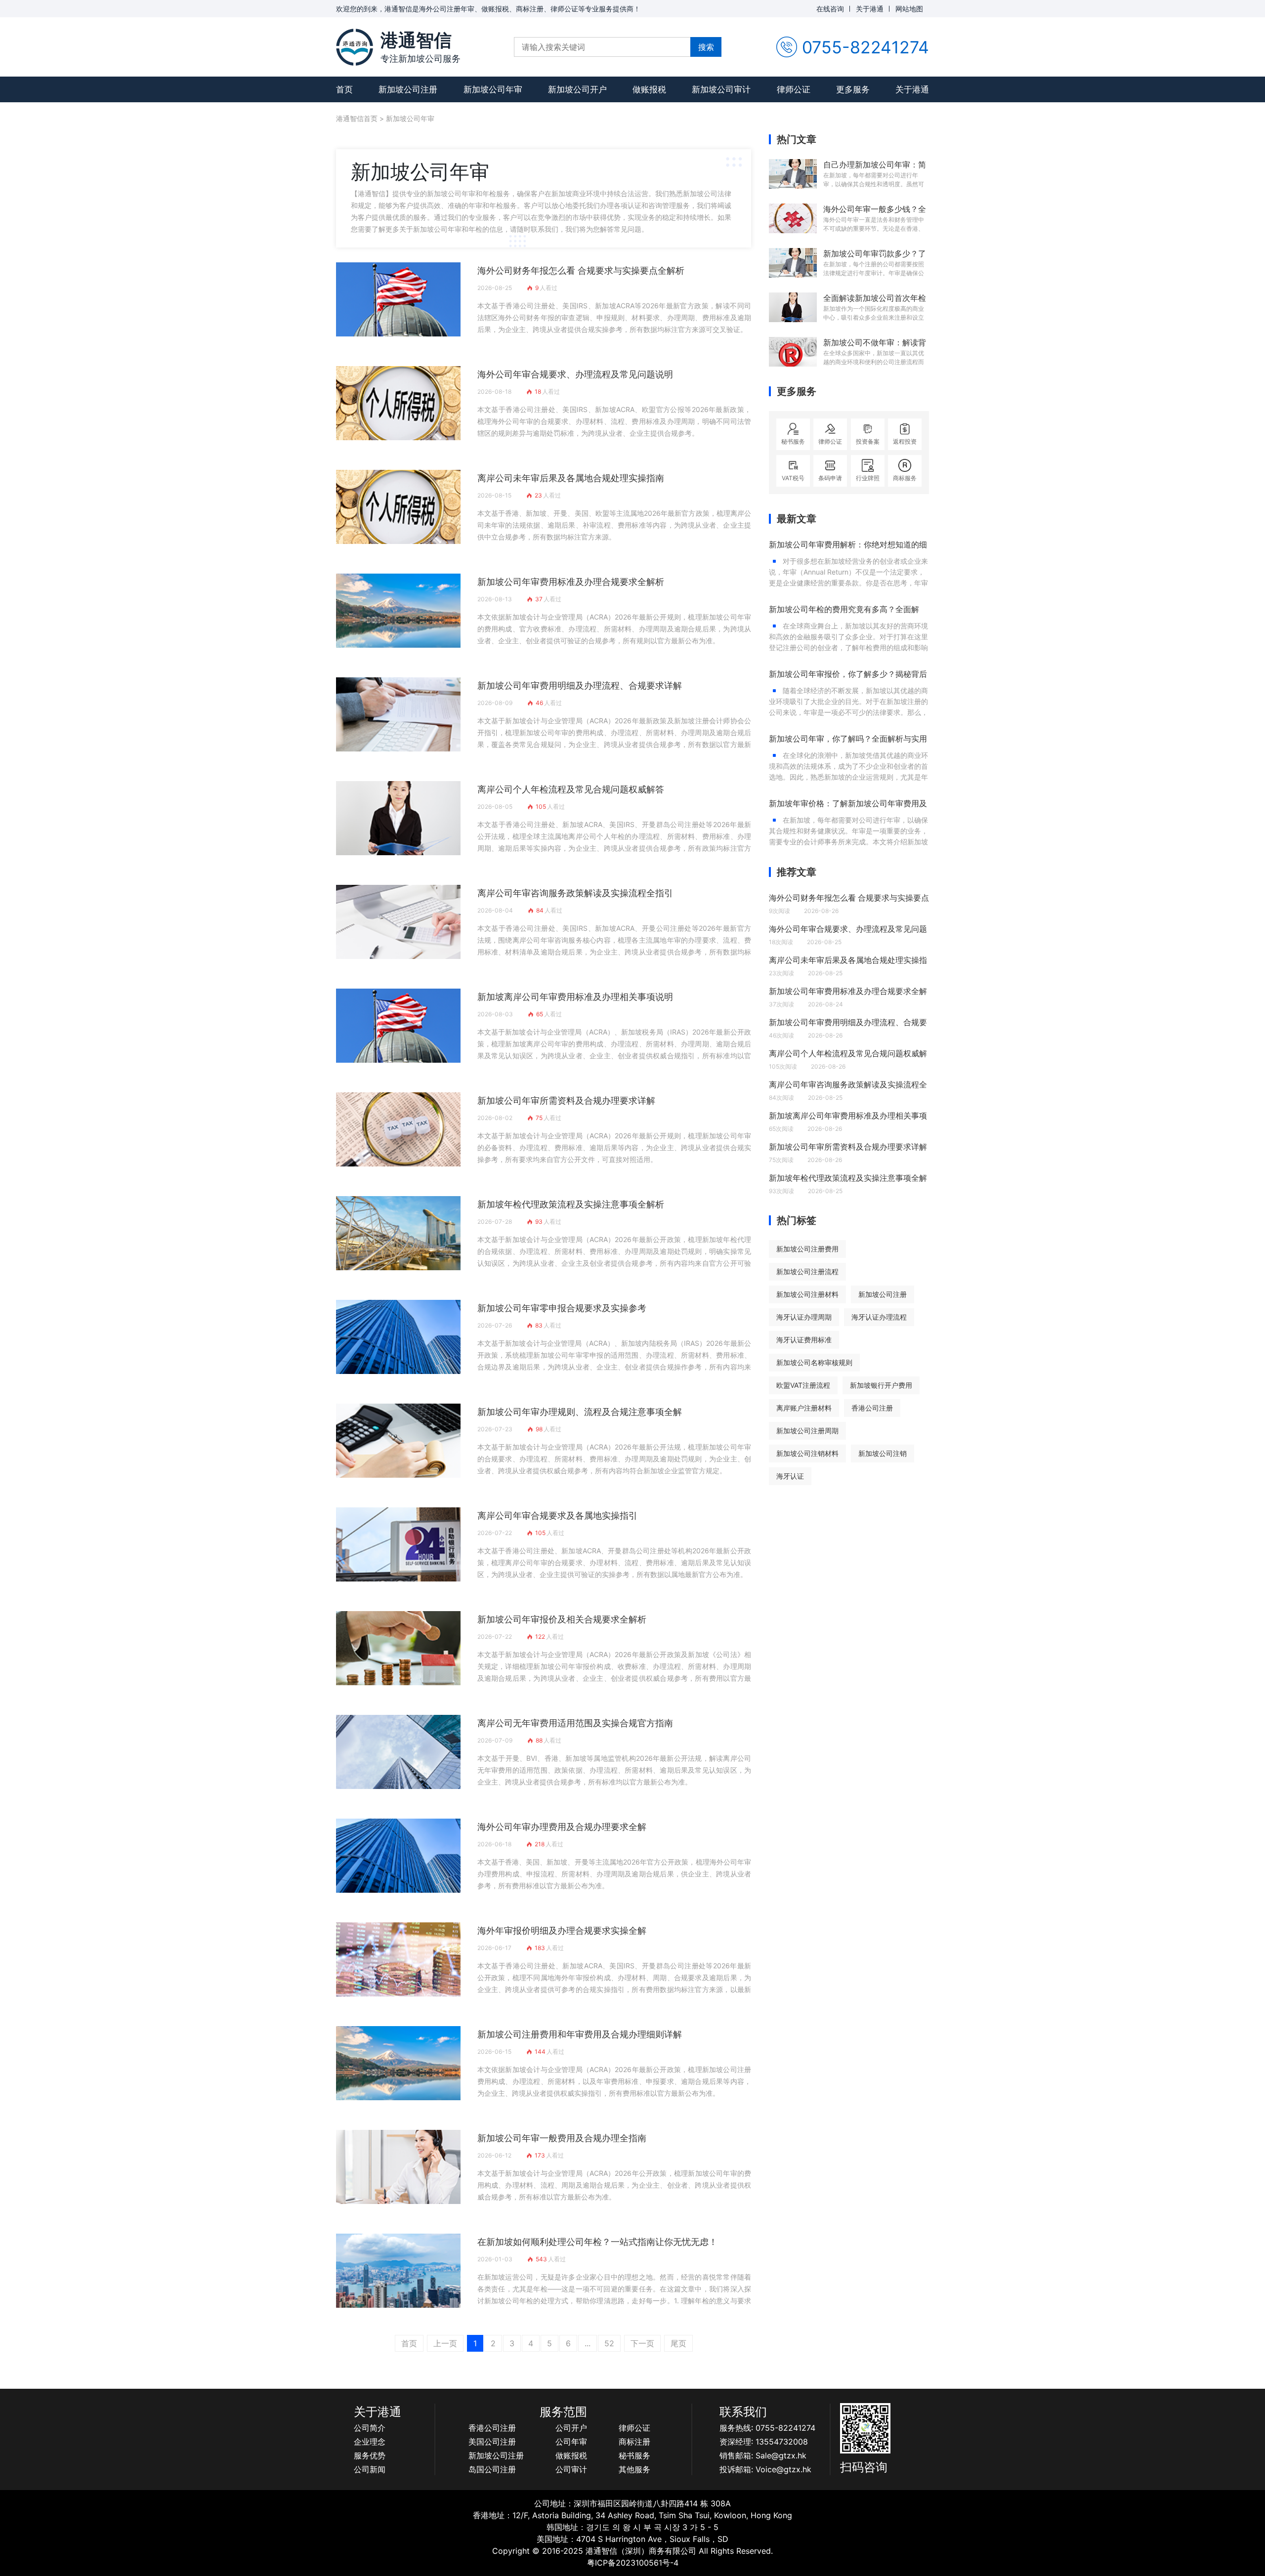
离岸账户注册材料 (804, 1408)
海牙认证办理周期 (804, 1317)
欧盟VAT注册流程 (803, 1385)
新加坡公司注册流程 (807, 1271)
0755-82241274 (865, 47)
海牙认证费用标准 (804, 1340)
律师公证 (794, 89)
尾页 (678, 2343)
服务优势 (370, 2455)
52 (609, 2343)
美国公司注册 (492, 2442)
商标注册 (634, 2442)
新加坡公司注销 (883, 1453)
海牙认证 (790, 1476)
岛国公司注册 (492, 2469)
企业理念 (370, 2442)
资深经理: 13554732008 (764, 2442)
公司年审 (571, 2442)
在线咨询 (830, 9)
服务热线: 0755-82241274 (767, 2428)
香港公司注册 (872, 1408)
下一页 (642, 2343)
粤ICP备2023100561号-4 (633, 2563)
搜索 (706, 47)
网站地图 (909, 9)
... (588, 2343)
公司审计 (571, 2469)
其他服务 (634, 2469)
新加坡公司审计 (721, 89)
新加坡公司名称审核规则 (814, 1362)
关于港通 (870, 9)
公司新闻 (370, 2469)
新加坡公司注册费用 (807, 1249)
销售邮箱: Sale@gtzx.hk (763, 2455)
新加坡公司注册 (408, 89)
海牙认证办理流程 (879, 1317)
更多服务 (853, 89)
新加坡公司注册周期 (807, 1431)
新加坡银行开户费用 (881, 1385)
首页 (344, 89)
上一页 (445, 2343)
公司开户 (571, 2428)
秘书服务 (634, 2455)
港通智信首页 (357, 118)
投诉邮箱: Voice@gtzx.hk (765, 2469)
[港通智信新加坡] (355, 47)
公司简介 (370, 2428)
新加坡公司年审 (493, 89)
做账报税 (649, 89)
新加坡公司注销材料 (807, 1453)
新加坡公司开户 (577, 89)
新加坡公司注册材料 (807, 1294)
